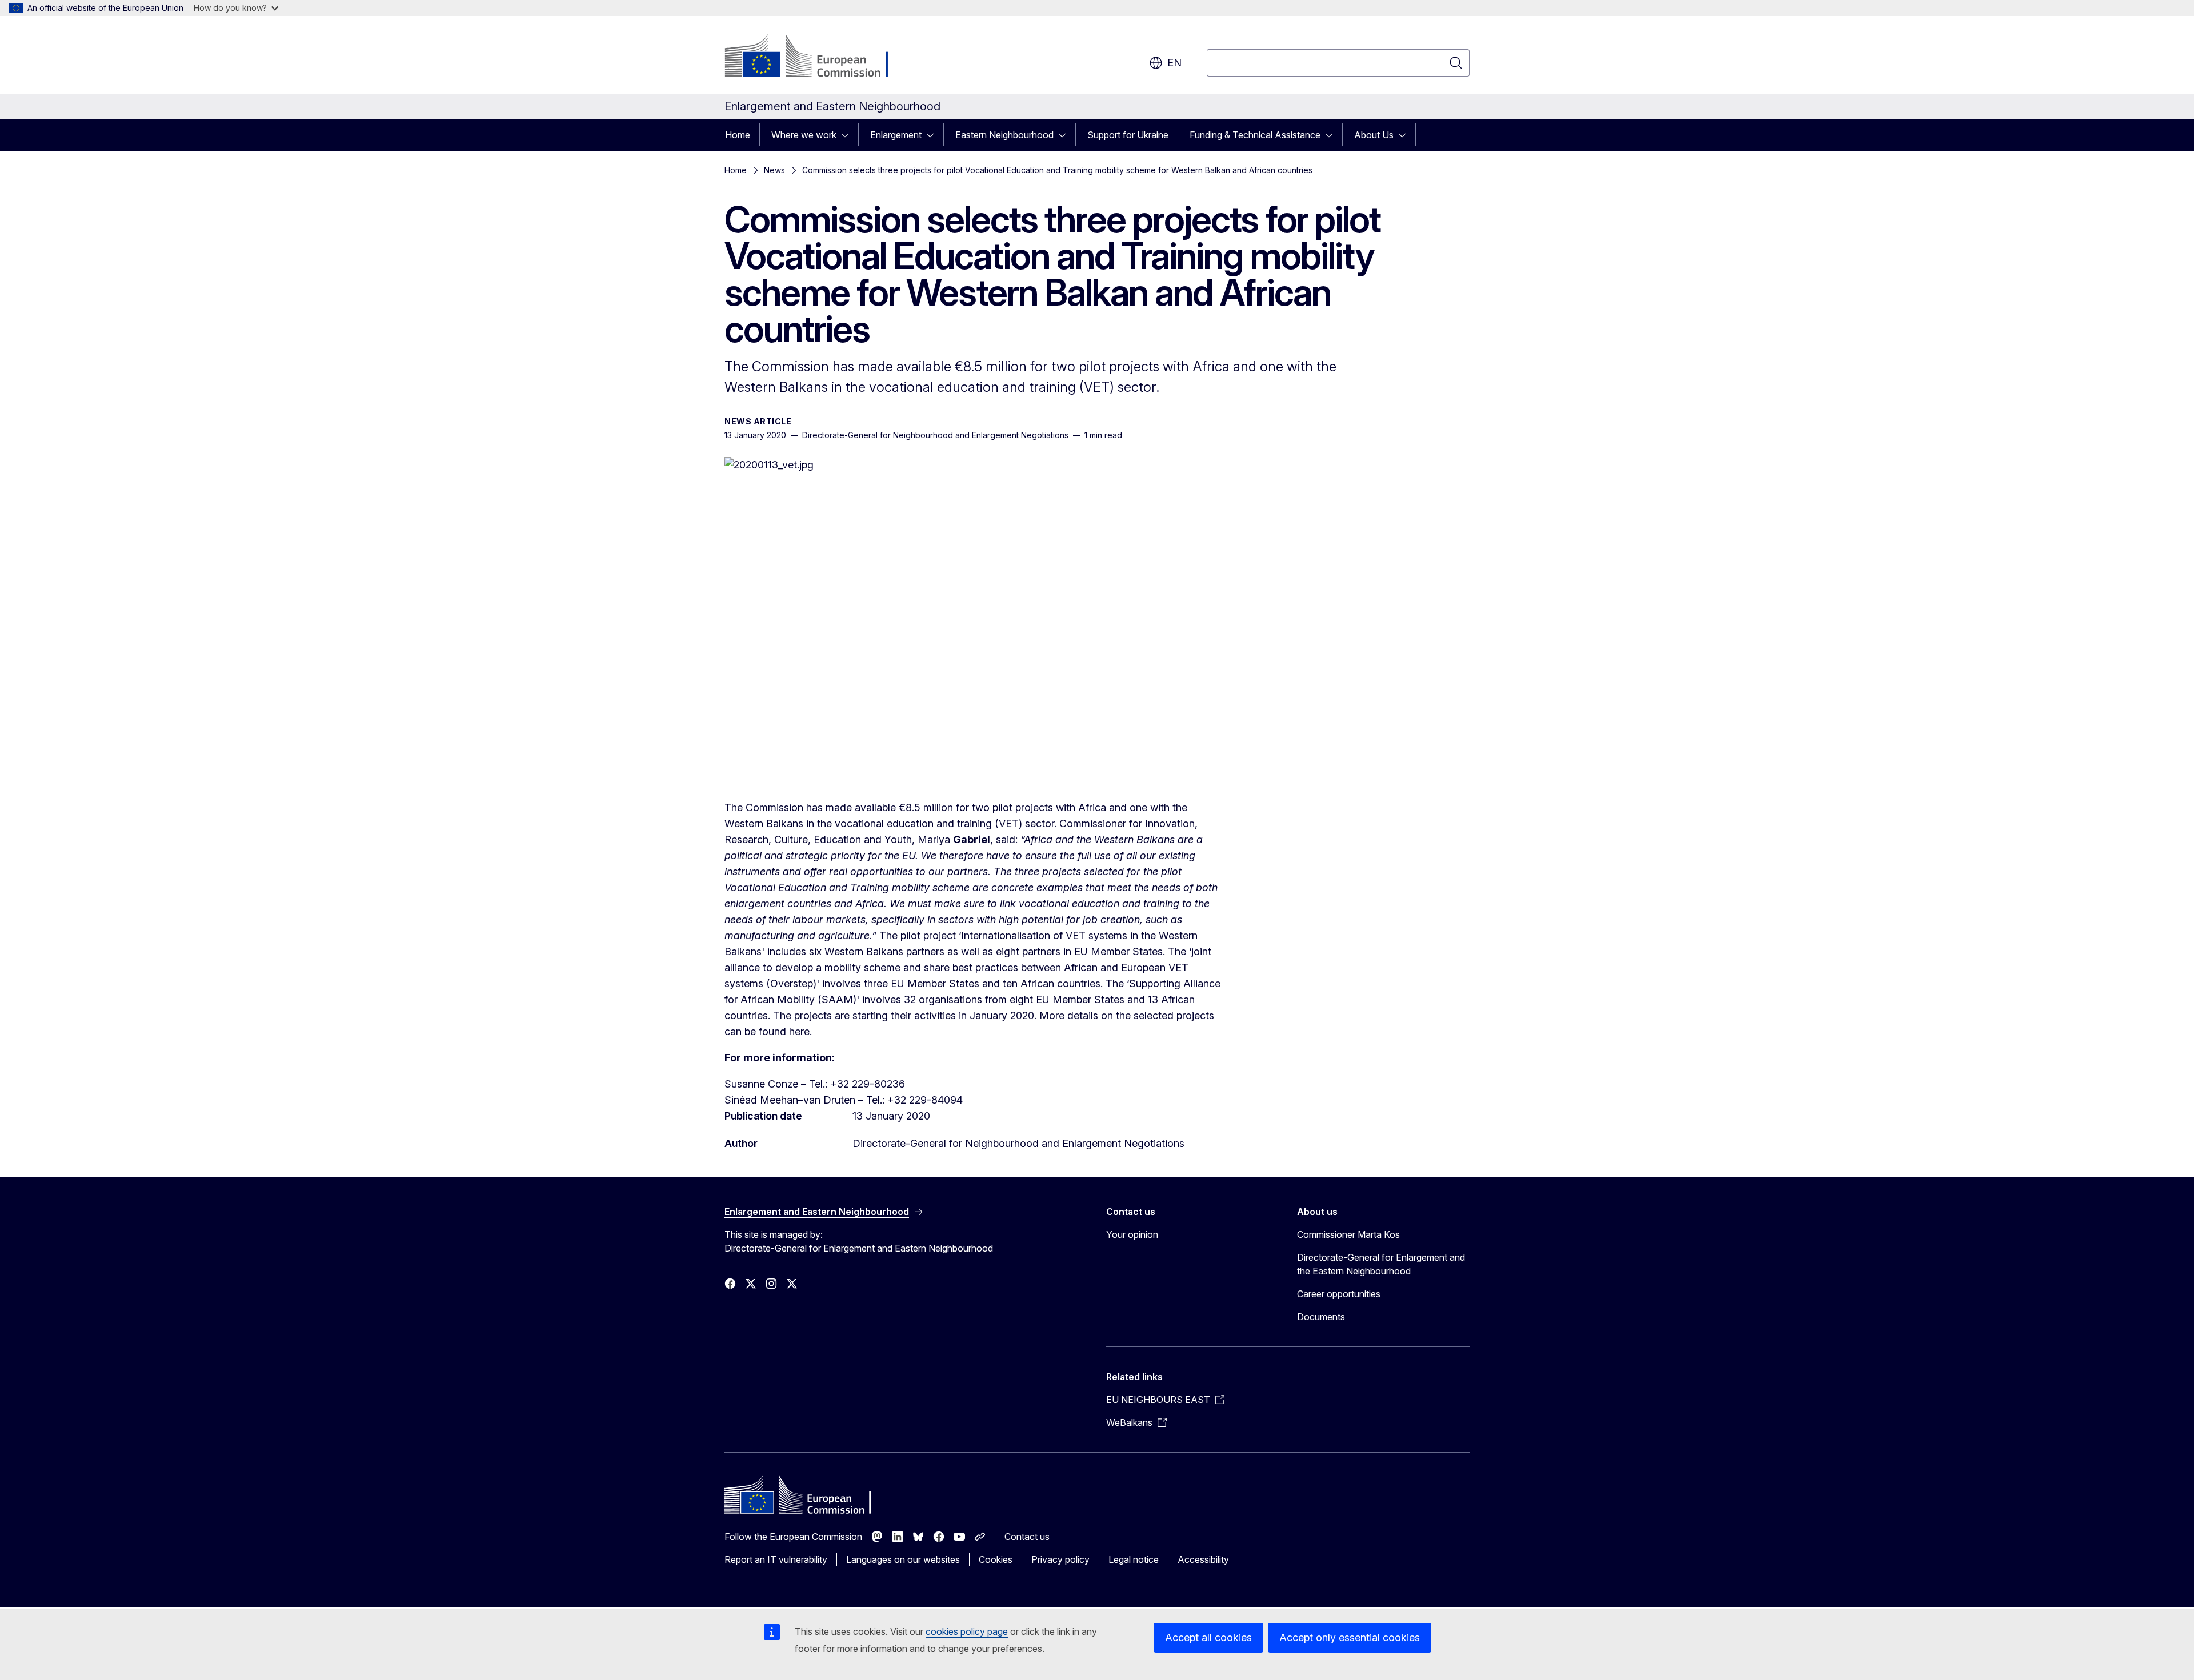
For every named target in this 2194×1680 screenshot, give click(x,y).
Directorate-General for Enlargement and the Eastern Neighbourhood (1381, 1264)
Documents (1321, 1317)
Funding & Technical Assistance (1255, 135)
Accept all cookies (1208, 1637)
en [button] (1174, 63)
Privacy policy (1060, 1559)
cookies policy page (967, 1631)
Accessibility (1203, 1559)
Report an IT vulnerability (776, 1559)
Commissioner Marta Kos (1348, 1234)
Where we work (804, 135)
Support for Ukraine (1128, 135)
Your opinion (1132, 1234)
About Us (1374, 135)
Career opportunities (1339, 1294)
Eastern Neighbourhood (1004, 135)
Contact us (1027, 1537)
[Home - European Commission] (817, 57)
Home (738, 135)
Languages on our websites (903, 1559)
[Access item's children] (848, 135)
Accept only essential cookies (1350, 1637)
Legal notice (1134, 1559)
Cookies (996, 1559)
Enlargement (896, 135)
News (774, 170)
